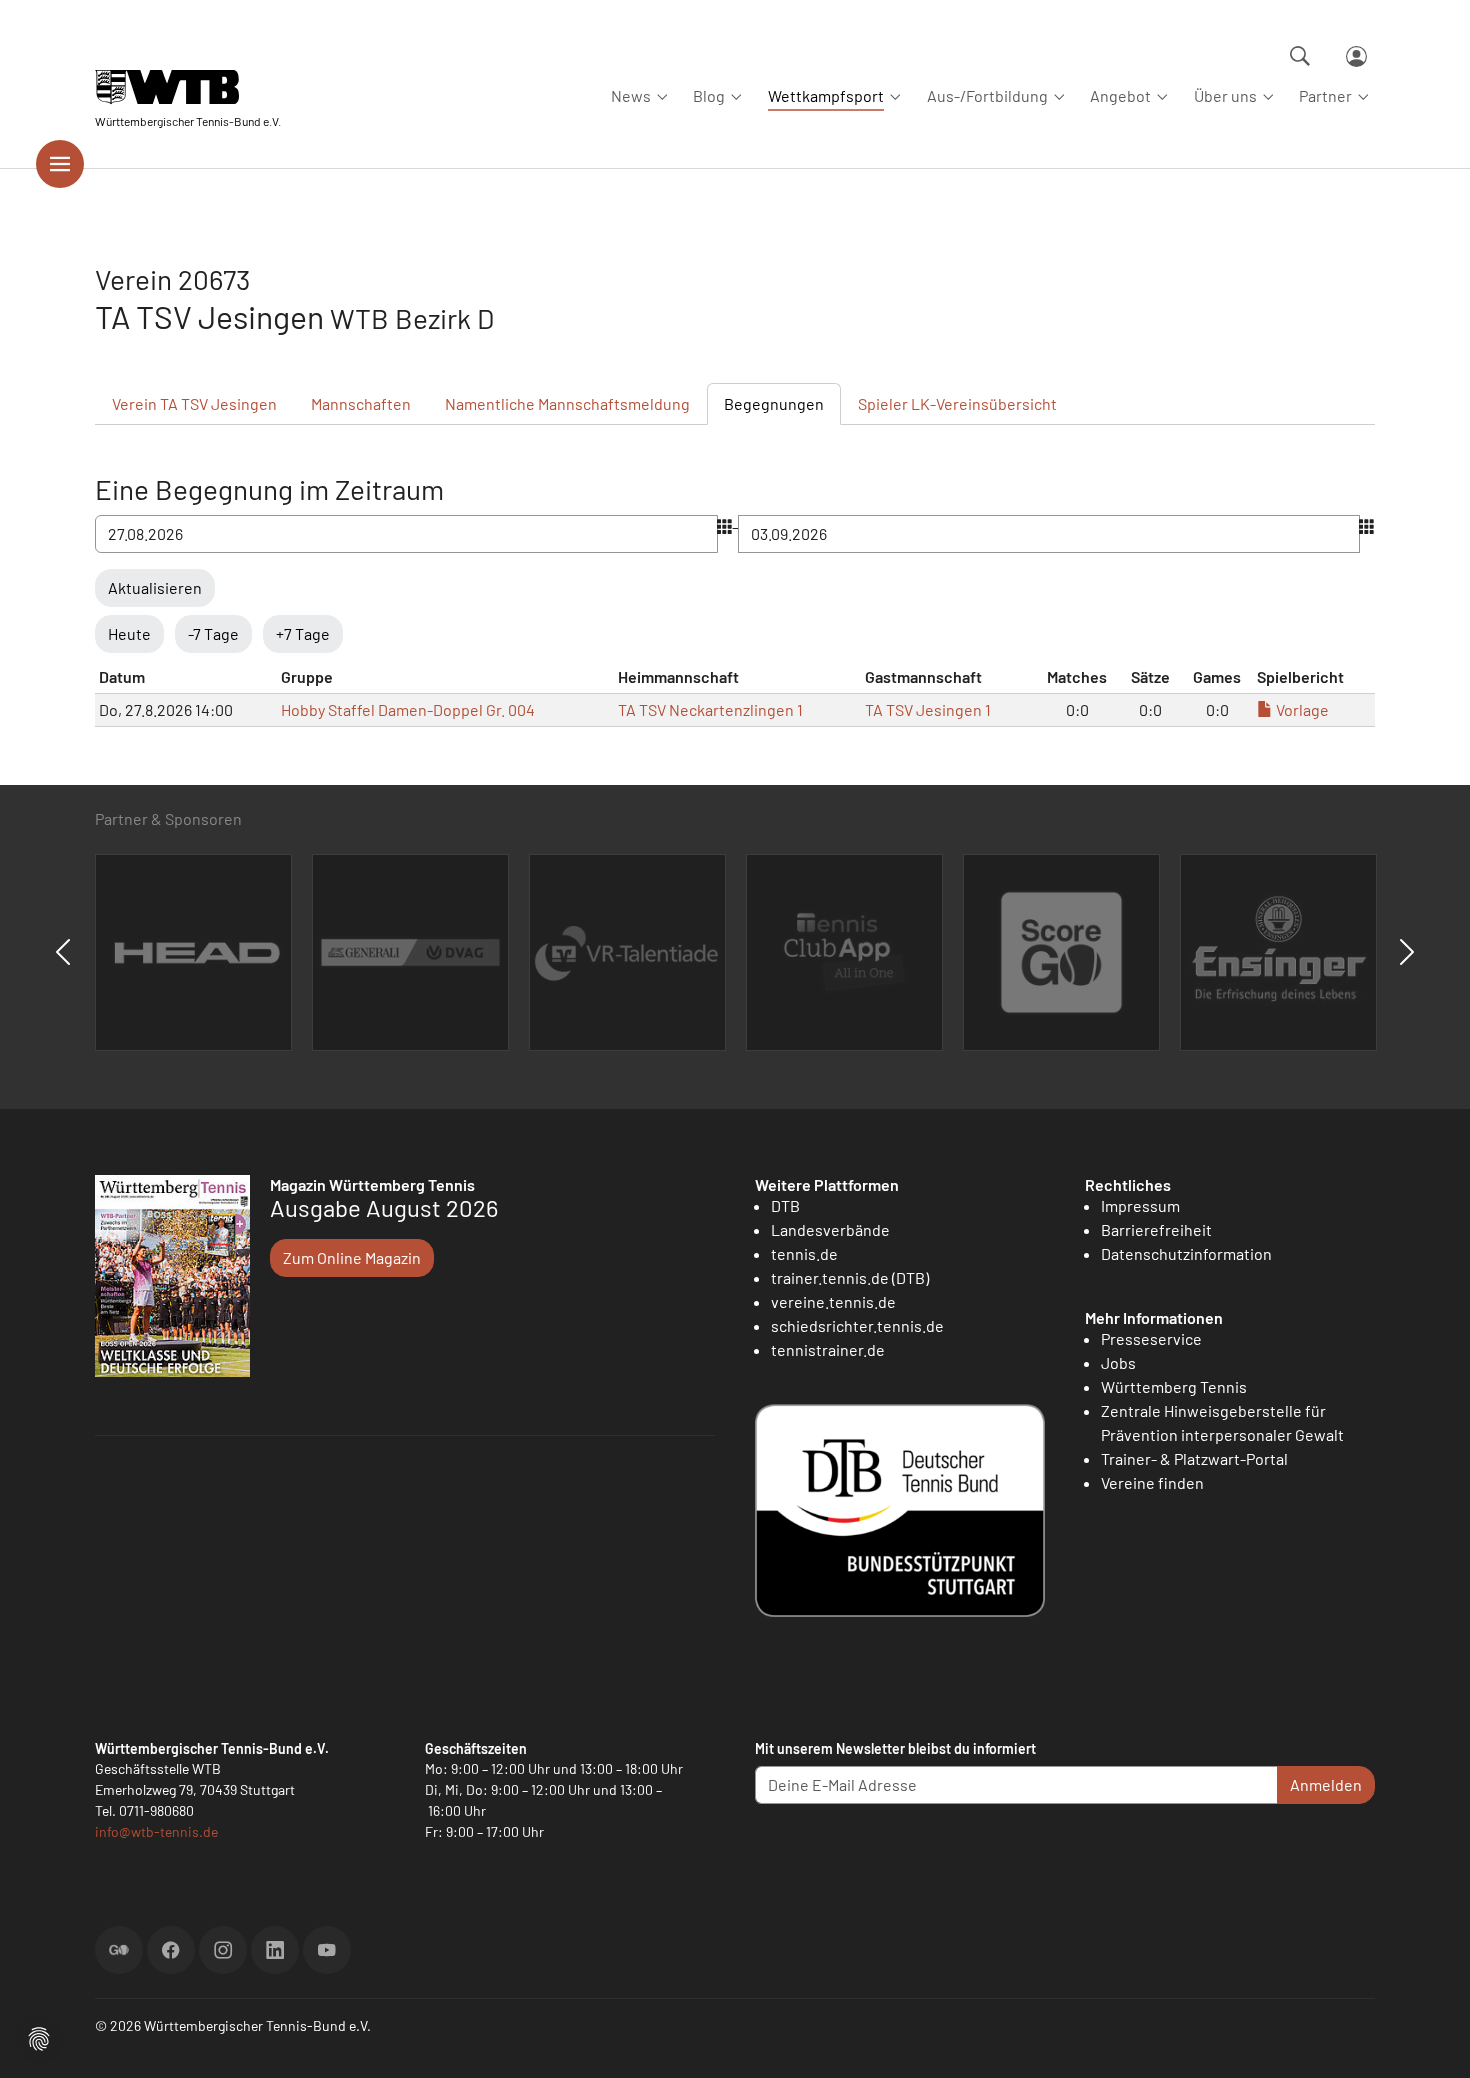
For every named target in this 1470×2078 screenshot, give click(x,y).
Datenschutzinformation (1186, 1253)
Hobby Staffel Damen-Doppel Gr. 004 (408, 709)
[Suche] (1300, 56)
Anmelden (1326, 1784)
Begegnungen (774, 403)
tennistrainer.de (828, 1349)
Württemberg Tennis (1174, 1386)
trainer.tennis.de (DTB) (850, 1277)
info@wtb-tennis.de (156, 1831)
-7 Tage (213, 633)
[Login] (1356, 56)
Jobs (1118, 1362)
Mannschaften (361, 403)
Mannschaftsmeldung (567, 403)
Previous (63, 952)
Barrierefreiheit (1156, 1229)
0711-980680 (156, 1810)
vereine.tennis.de (833, 1301)
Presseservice (1151, 1338)
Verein (194, 403)
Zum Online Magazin (352, 1257)
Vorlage (1301, 709)
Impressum (1140, 1205)
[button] (39, 2036)
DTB (785, 1205)
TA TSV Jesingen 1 (928, 709)
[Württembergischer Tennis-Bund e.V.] (188, 87)
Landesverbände (830, 1229)
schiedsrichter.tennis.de (857, 1325)
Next (1407, 952)
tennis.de (804, 1253)
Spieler (957, 403)
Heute (129, 633)
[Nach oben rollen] (1431, 2039)
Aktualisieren (155, 587)
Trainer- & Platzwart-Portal (1194, 1458)
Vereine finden (1152, 1482)
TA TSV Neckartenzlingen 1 (710, 709)
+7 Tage (303, 633)
